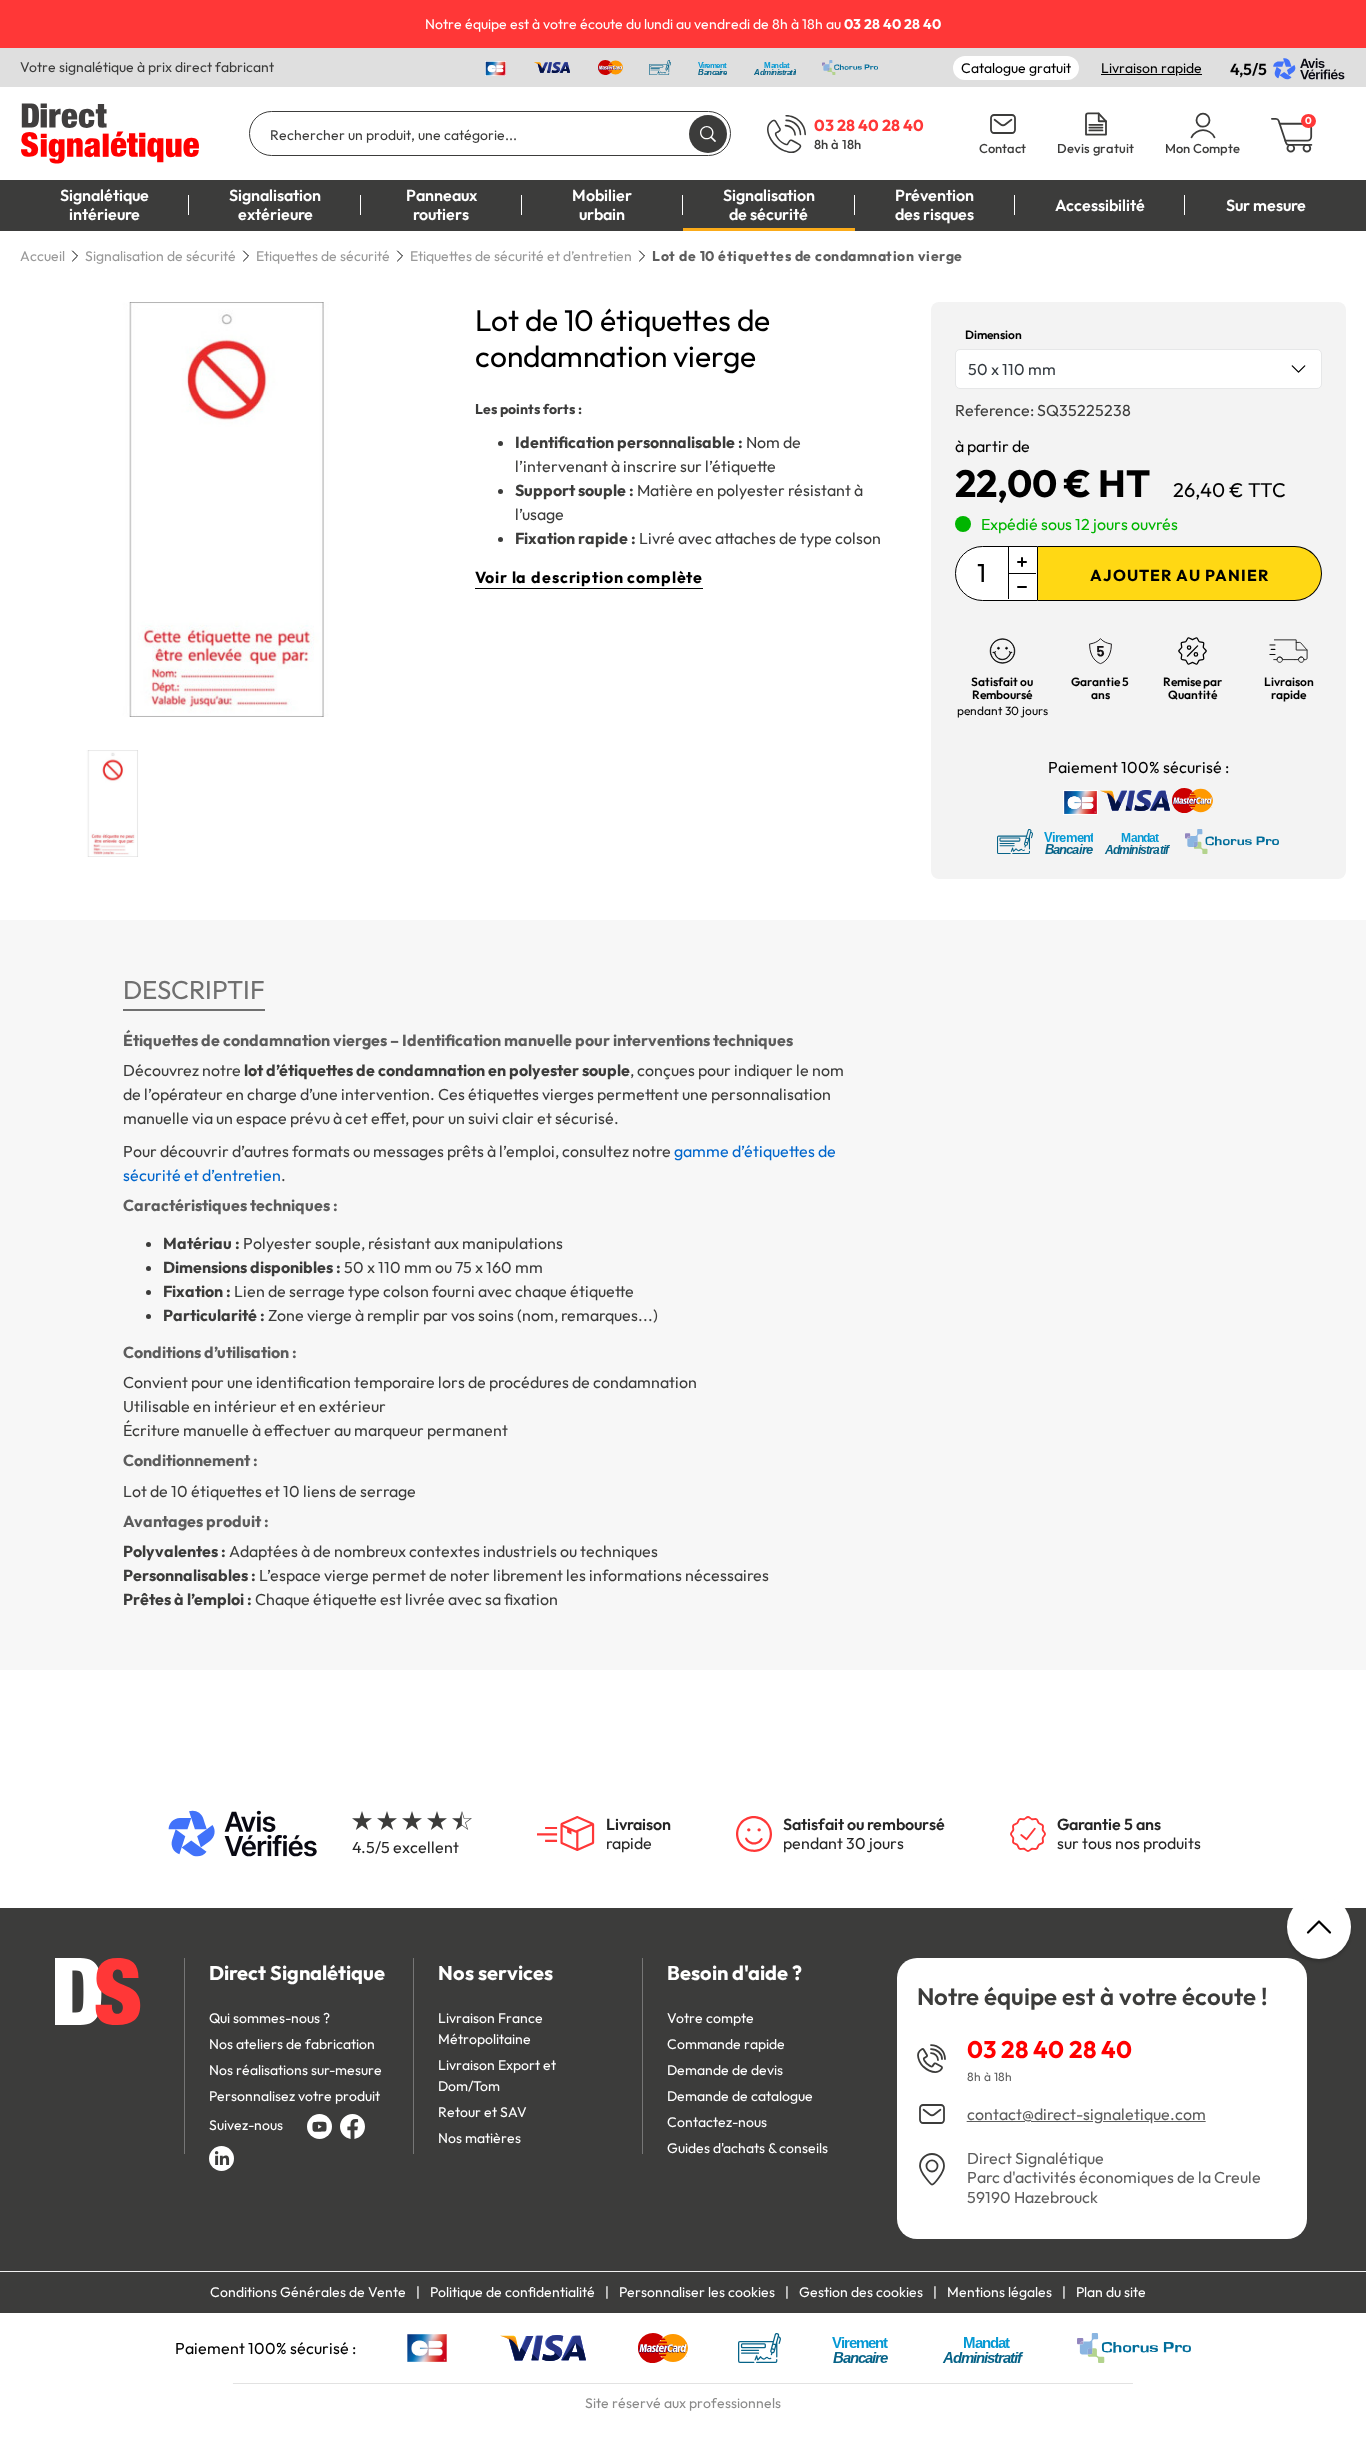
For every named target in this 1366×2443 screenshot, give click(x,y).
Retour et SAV (482, 2112)
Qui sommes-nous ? (269, 2018)
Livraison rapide (1151, 68)
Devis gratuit (1095, 148)
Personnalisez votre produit (294, 2096)
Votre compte (710, 2018)
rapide (638, 1834)
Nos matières (479, 2138)
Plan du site (1111, 2292)
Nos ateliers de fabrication (292, 2044)
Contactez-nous (717, 2122)
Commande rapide (726, 2044)
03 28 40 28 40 (1049, 2049)
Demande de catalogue (740, 2096)
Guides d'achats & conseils (747, 2148)
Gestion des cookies (861, 2292)
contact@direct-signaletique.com (1086, 2114)
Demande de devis (725, 2070)
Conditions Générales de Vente (308, 2292)
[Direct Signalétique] (110, 131)
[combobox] (1138, 369)
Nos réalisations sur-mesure (295, 2070)
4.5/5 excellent (405, 1847)
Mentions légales (999, 2292)
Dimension (993, 334)
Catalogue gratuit (1016, 68)
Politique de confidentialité (512, 2292)
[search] (708, 133)
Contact (1002, 148)
